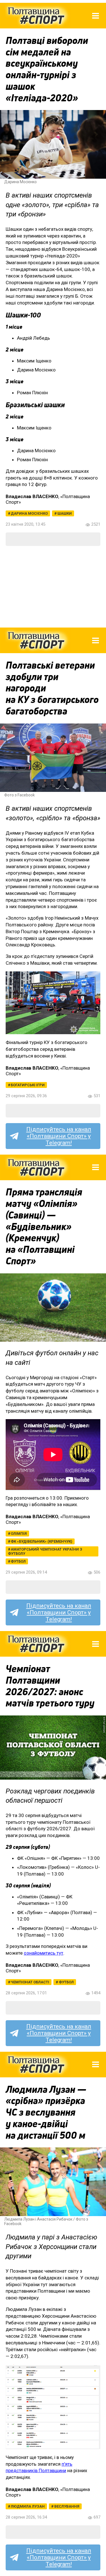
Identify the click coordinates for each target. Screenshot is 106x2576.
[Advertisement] (53, 587)
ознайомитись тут (44, 1953)
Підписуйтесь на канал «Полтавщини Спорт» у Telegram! (59, 1136)
